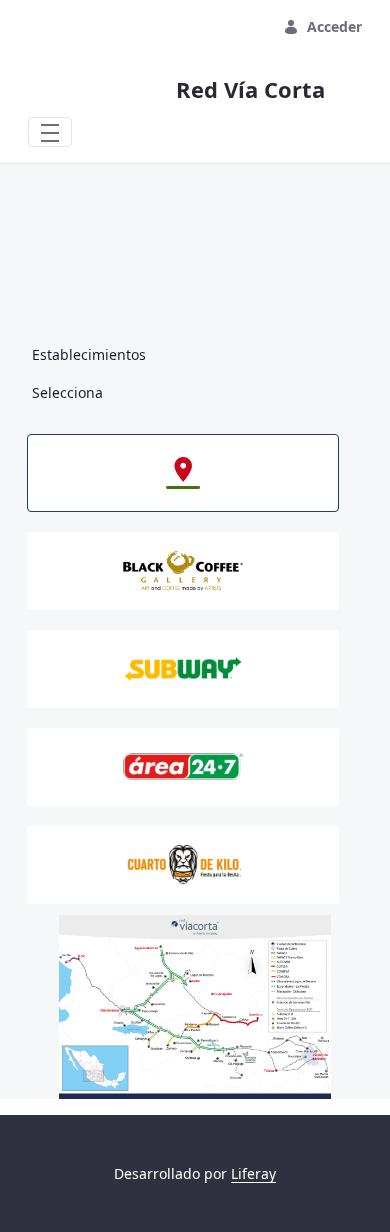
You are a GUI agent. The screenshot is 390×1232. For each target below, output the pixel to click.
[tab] (183, 473)
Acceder (334, 26)
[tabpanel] (195, 1007)
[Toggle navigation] (50, 132)
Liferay (253, 1173)
